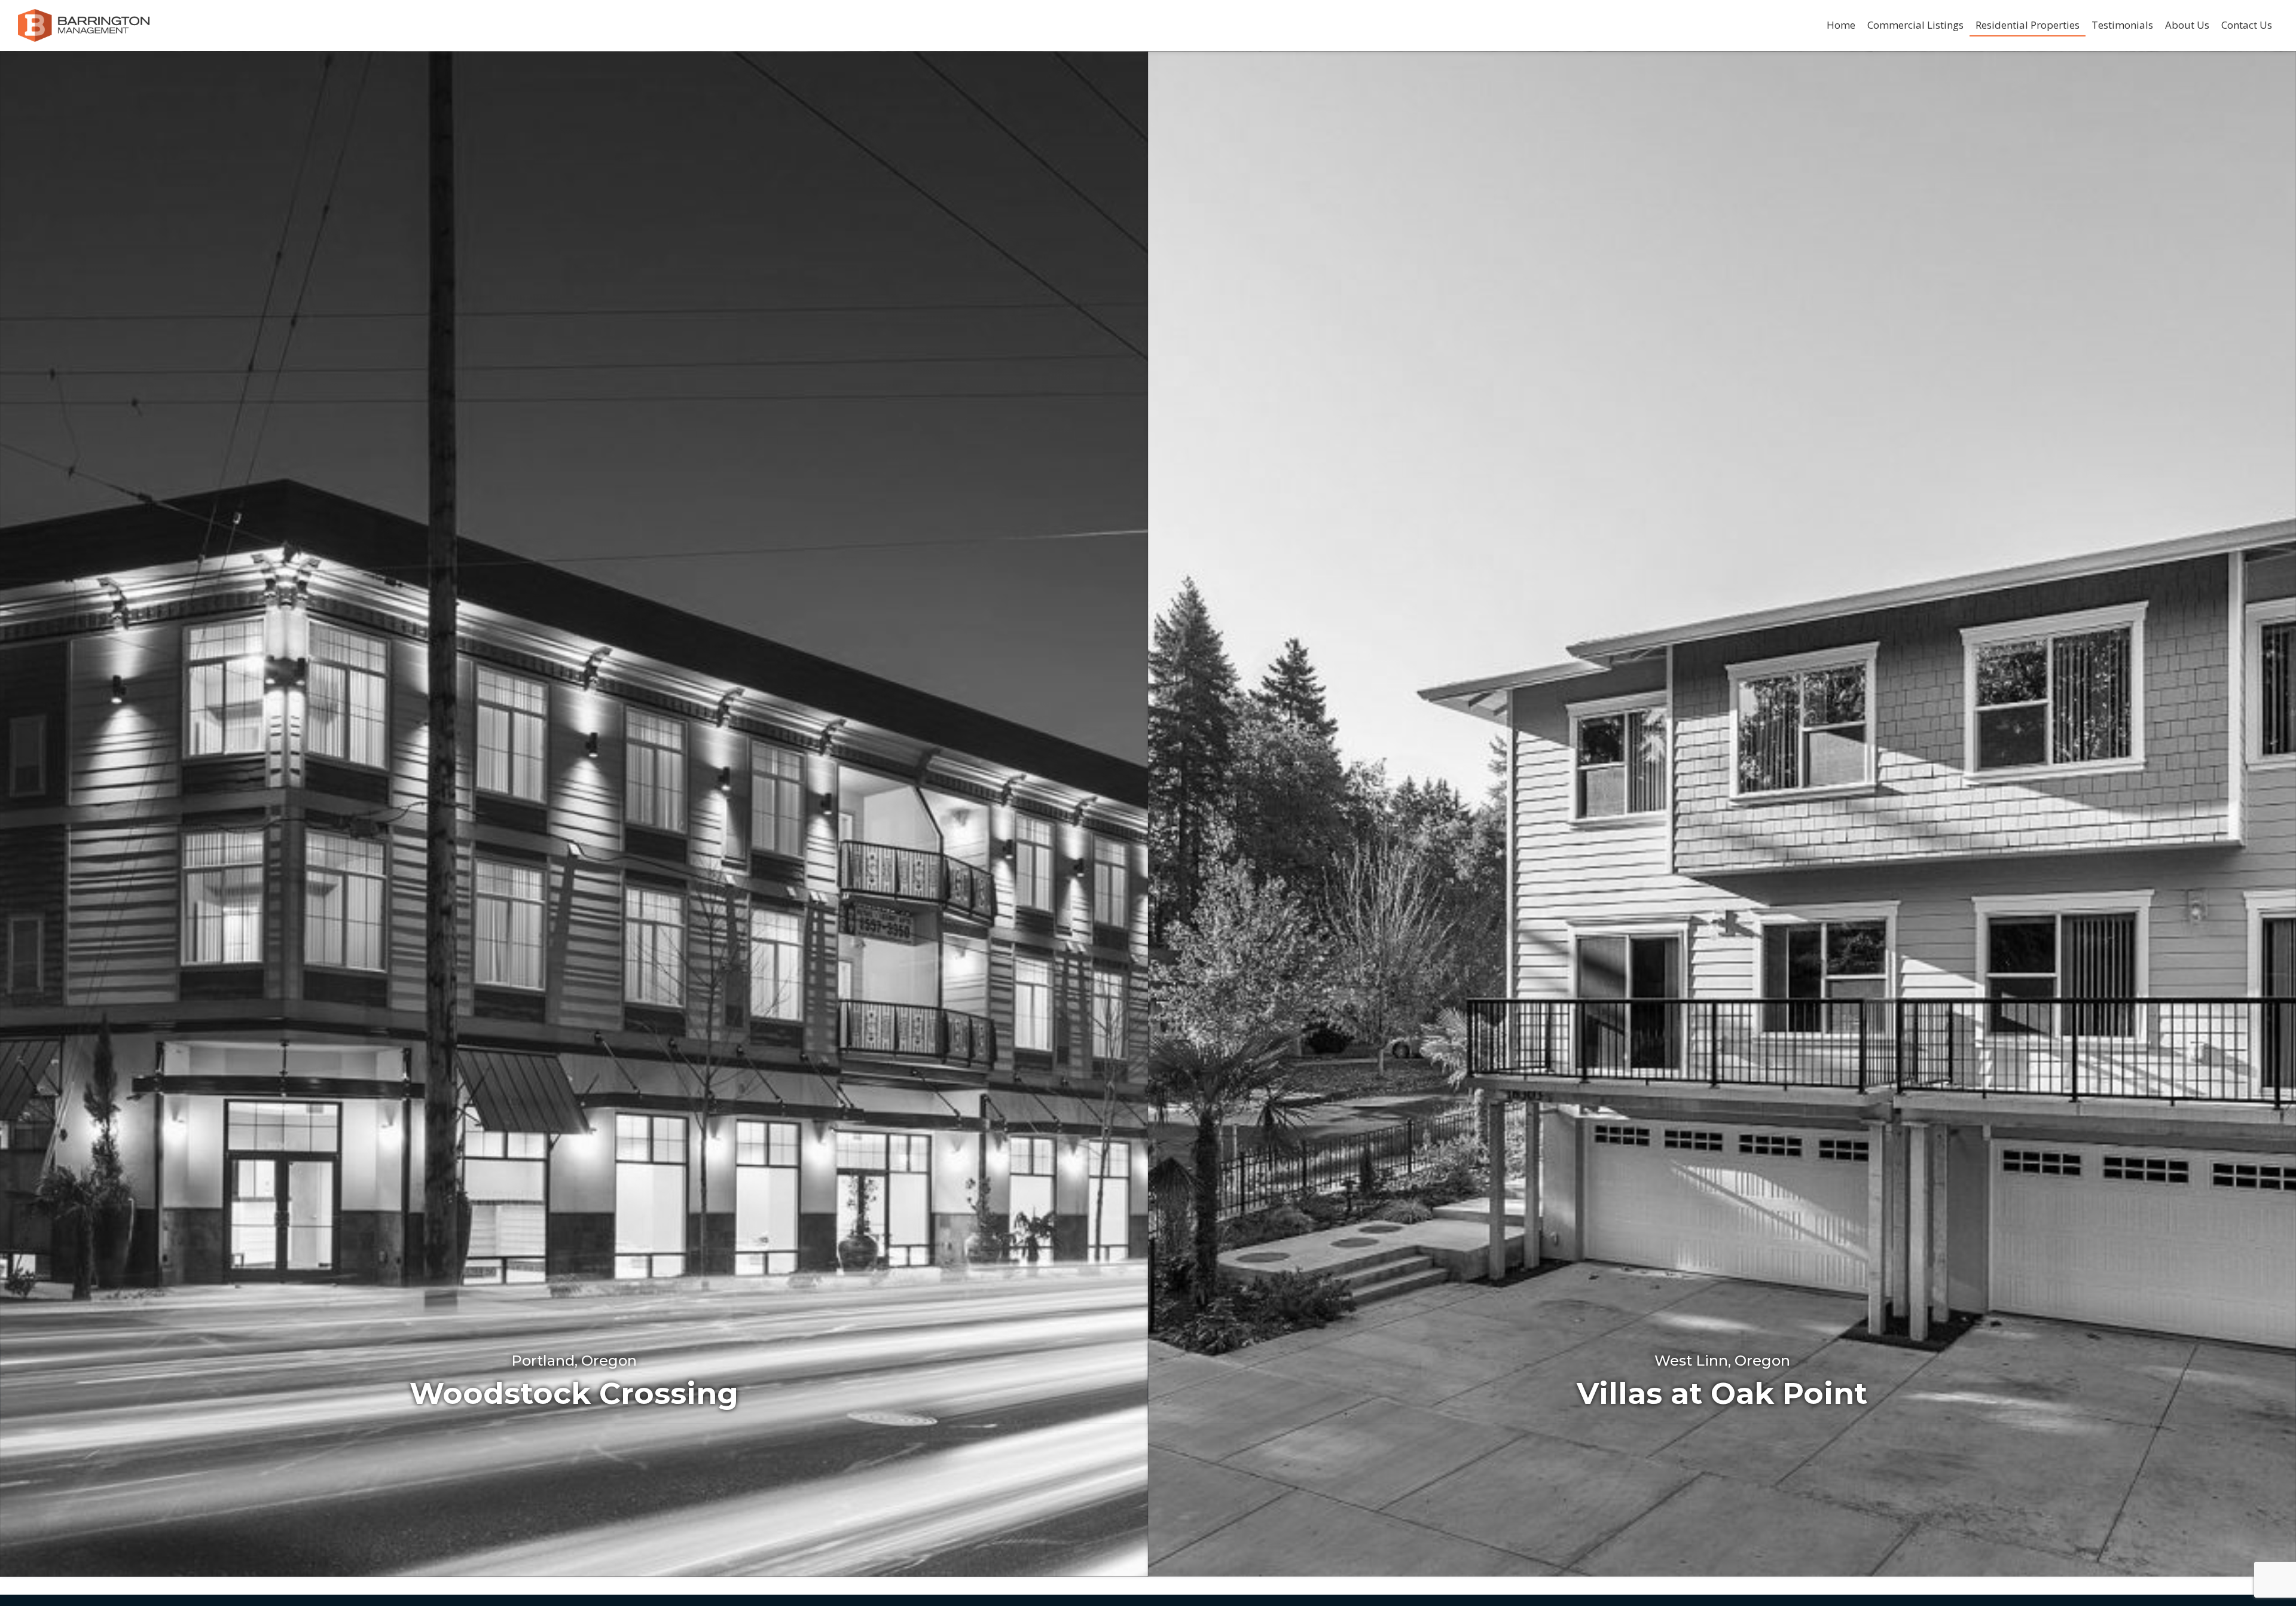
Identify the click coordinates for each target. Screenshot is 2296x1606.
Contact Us (2247, 25)
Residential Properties (2028, 25)
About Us (2187, 25)
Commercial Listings (1915, 25)
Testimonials (2122, 25)
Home (1841, 25)
